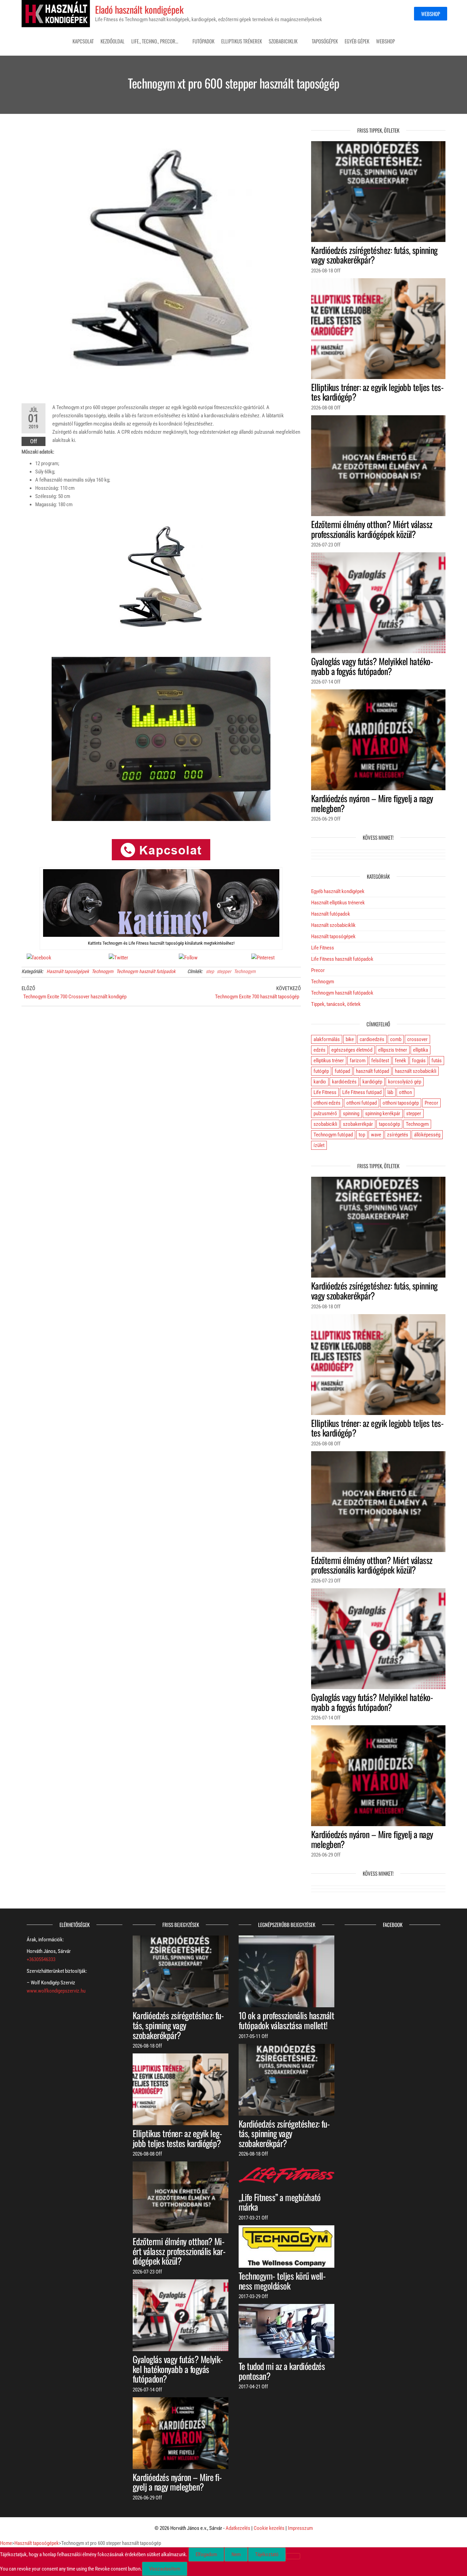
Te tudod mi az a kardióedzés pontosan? (282, 2371)
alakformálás (327, 1039)
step (210, 971)
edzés (319, 1050)
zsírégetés (398, 1135)
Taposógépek (325, 41)
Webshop (431, 14)
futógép (321, 1071)
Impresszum (300, 2528)
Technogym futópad (333, 1135)
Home (6, 2543)
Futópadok (203, 41)
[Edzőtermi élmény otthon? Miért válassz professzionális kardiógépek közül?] (378, 465)
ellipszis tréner (393, 1050)
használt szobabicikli (416, 1071)
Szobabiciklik (283, 41)
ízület (319, 1145)
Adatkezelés (238, 2528)
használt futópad (372, 1071)
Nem (236, 2554)
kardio (320, 1082)
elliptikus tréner (329, 1061)
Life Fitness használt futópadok (342, 959)
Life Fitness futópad (362, 1092)
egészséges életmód (352, 1050)
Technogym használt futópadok (146, 971)
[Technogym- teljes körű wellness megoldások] (286, 2246)
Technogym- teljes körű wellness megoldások (282, 2281)
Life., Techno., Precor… (155, 41)
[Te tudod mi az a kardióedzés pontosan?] (286, 2331)
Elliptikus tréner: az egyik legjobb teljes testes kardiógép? (377, 392)
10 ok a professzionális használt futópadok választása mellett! (286, 2020)
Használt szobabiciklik (333, 925)
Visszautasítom (165, 2569)
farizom (358, 1061)
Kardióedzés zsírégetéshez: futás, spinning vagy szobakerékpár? (374, 255)
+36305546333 (41, 1959)
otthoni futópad (362, 1103)
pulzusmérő (325, 1114)
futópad (342, 1071)
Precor (318, 970)
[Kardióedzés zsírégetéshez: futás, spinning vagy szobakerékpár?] (378, 191)
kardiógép (372, 1082)
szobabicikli (325, 1124)
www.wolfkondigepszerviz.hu (56, 1991)
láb (390, 1092)
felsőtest (380, 1061)
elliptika (421, 1050)
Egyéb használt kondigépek (338, 891)
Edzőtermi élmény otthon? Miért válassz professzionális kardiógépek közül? (372, 529)
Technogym (103, 971)
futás (437, 1061)
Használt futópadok (331, 914)
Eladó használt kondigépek (139, 9)
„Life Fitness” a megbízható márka (280, 2202)
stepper (224, 971)
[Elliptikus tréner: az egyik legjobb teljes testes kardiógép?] (378, 328)
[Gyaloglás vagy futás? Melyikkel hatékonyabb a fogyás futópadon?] (378, 603)
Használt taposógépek (68, 971)
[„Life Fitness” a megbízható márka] (286, 2175)
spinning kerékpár (383, 1114)
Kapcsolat (83, 41)
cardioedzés (372, 1039)
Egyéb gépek (357, 41)
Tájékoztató (267, 2554)
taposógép (389, 1124)
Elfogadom (206, 2554)
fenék (401, 1061)
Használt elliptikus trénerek (338, 903)
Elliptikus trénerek (242, 41)
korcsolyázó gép (405, 1082)
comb (396, 1039)
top (362, 1135)
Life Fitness (323, 948)
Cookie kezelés (269, 2528)
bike (350, 1039)
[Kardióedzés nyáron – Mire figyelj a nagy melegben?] (378, 740)
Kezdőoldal (112, 41)
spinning (351, 1114)
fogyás (419, 1061)
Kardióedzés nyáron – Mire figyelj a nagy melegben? (372, 803)
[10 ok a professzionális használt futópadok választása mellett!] (286, 1971)
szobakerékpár (358, 1124)
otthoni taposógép (401, 1103)
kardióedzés (344, 1082)
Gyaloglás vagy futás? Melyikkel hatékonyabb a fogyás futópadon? (372, 666)
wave (376, 1135)
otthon (405, 1092)
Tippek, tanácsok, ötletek (336, 1004)
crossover (417, 1039)
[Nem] (293, 2556)
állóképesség (427, 1135)
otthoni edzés (327, 1103)
